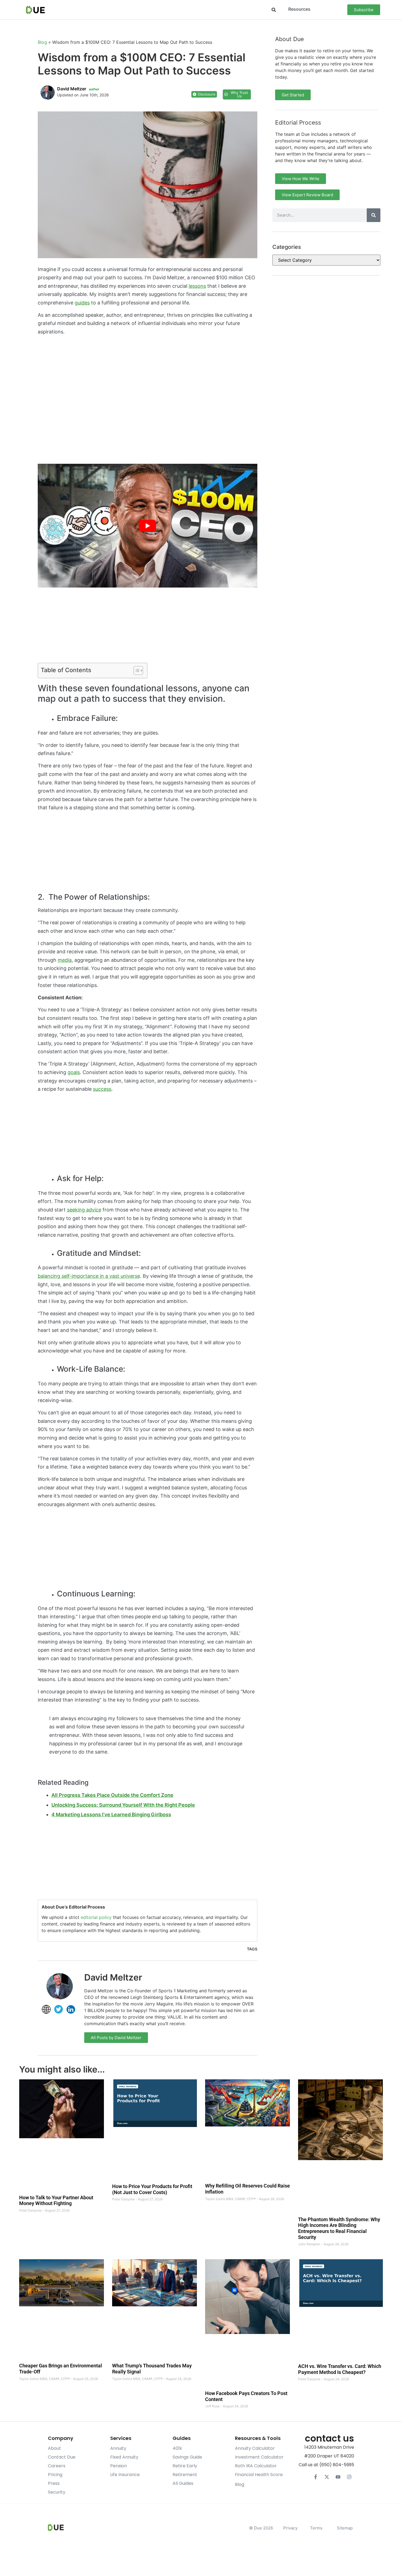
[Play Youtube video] (148, 526)
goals (74, 1072)
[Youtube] (338, 2477)
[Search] (374, 215)
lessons (197, 286)
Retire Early (185, 2466)
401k (177, 2448)
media (65, 960)
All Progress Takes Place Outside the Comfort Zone (112, 1795)
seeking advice (84, 1210)
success (102, 1089)
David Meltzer (113, 1977)
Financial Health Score (259, 2475)
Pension (119, 2466)
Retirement (185, 2475)
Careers (57, 2466)
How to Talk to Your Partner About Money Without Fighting (56, 2201)
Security (57, 2492)
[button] (274, 10)
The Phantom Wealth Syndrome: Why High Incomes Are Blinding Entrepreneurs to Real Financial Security (339, 2228)
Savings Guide (187, 2457)
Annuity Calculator (255, 2448)
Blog (42, 42)
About (54, 2448)
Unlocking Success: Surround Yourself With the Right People (123, 1805)
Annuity (118, 2448)
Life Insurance (125, 2475)
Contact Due (62, 2457)
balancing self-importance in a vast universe (89, 1276)
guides (82, 303)
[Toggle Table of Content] (136, 670)
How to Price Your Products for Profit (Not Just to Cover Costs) (152, 2189)
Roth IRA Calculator (256, 2466)
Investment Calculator (259, 2457)
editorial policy (96, 1917)
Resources (299, 9)
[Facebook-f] (316, 2477)
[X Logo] (327, 2477)
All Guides (183, 2483)
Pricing (55, 2475)
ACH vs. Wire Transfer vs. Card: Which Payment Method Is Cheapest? (340, 2369)
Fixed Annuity (124, 2457)
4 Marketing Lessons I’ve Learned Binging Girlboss (111, 1814)
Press (54, 2483)
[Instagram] (349, 2477)
